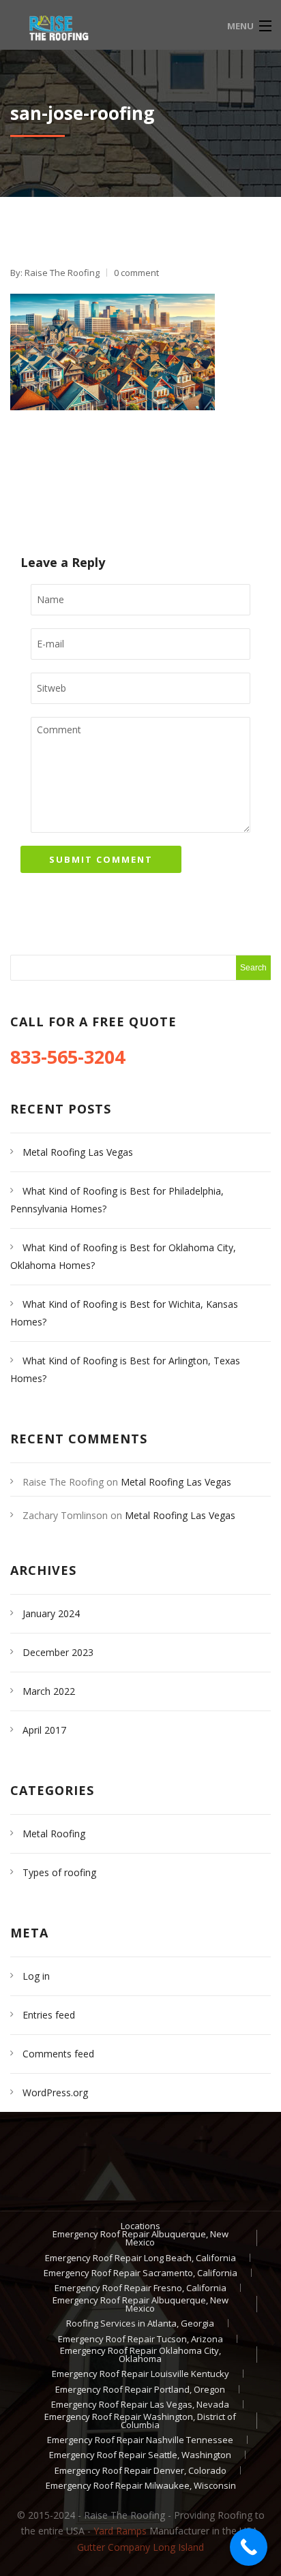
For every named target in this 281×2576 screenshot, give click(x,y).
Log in (36, 1976)
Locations (140, 2226)
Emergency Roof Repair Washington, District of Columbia (140, 2421)
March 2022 (49, 1691)
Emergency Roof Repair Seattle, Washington (140, 2455)
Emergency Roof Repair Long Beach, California (140, 2258)
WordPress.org (55, 2092)
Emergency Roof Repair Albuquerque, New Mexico (140, 2238)
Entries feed (49, 2015)
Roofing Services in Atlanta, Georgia (140, 2323)
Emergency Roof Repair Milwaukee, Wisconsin (141, 2485)
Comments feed (58, 2054)
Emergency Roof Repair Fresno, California (140, 2288)
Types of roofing (59, 1872)
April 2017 (44, 1730)
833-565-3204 (70, 1057)
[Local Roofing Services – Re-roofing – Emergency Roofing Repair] (107, 25)
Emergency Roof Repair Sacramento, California (140, 2273)
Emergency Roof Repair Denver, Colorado (140, 2470)
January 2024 (51, 1613)
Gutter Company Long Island (140, 2547)
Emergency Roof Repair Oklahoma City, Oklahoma (140, 2355)
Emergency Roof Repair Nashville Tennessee (140, 2440)
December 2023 (58, 1652)
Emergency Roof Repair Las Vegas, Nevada (140, 2404)
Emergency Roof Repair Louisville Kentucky (140, 2374)
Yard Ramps (120, 2531)
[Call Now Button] (249, 2547)
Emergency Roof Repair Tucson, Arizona (140, 2339)
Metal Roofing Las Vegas (78, 1152)
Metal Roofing (54, 1834)
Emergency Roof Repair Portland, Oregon (140, 2389)
